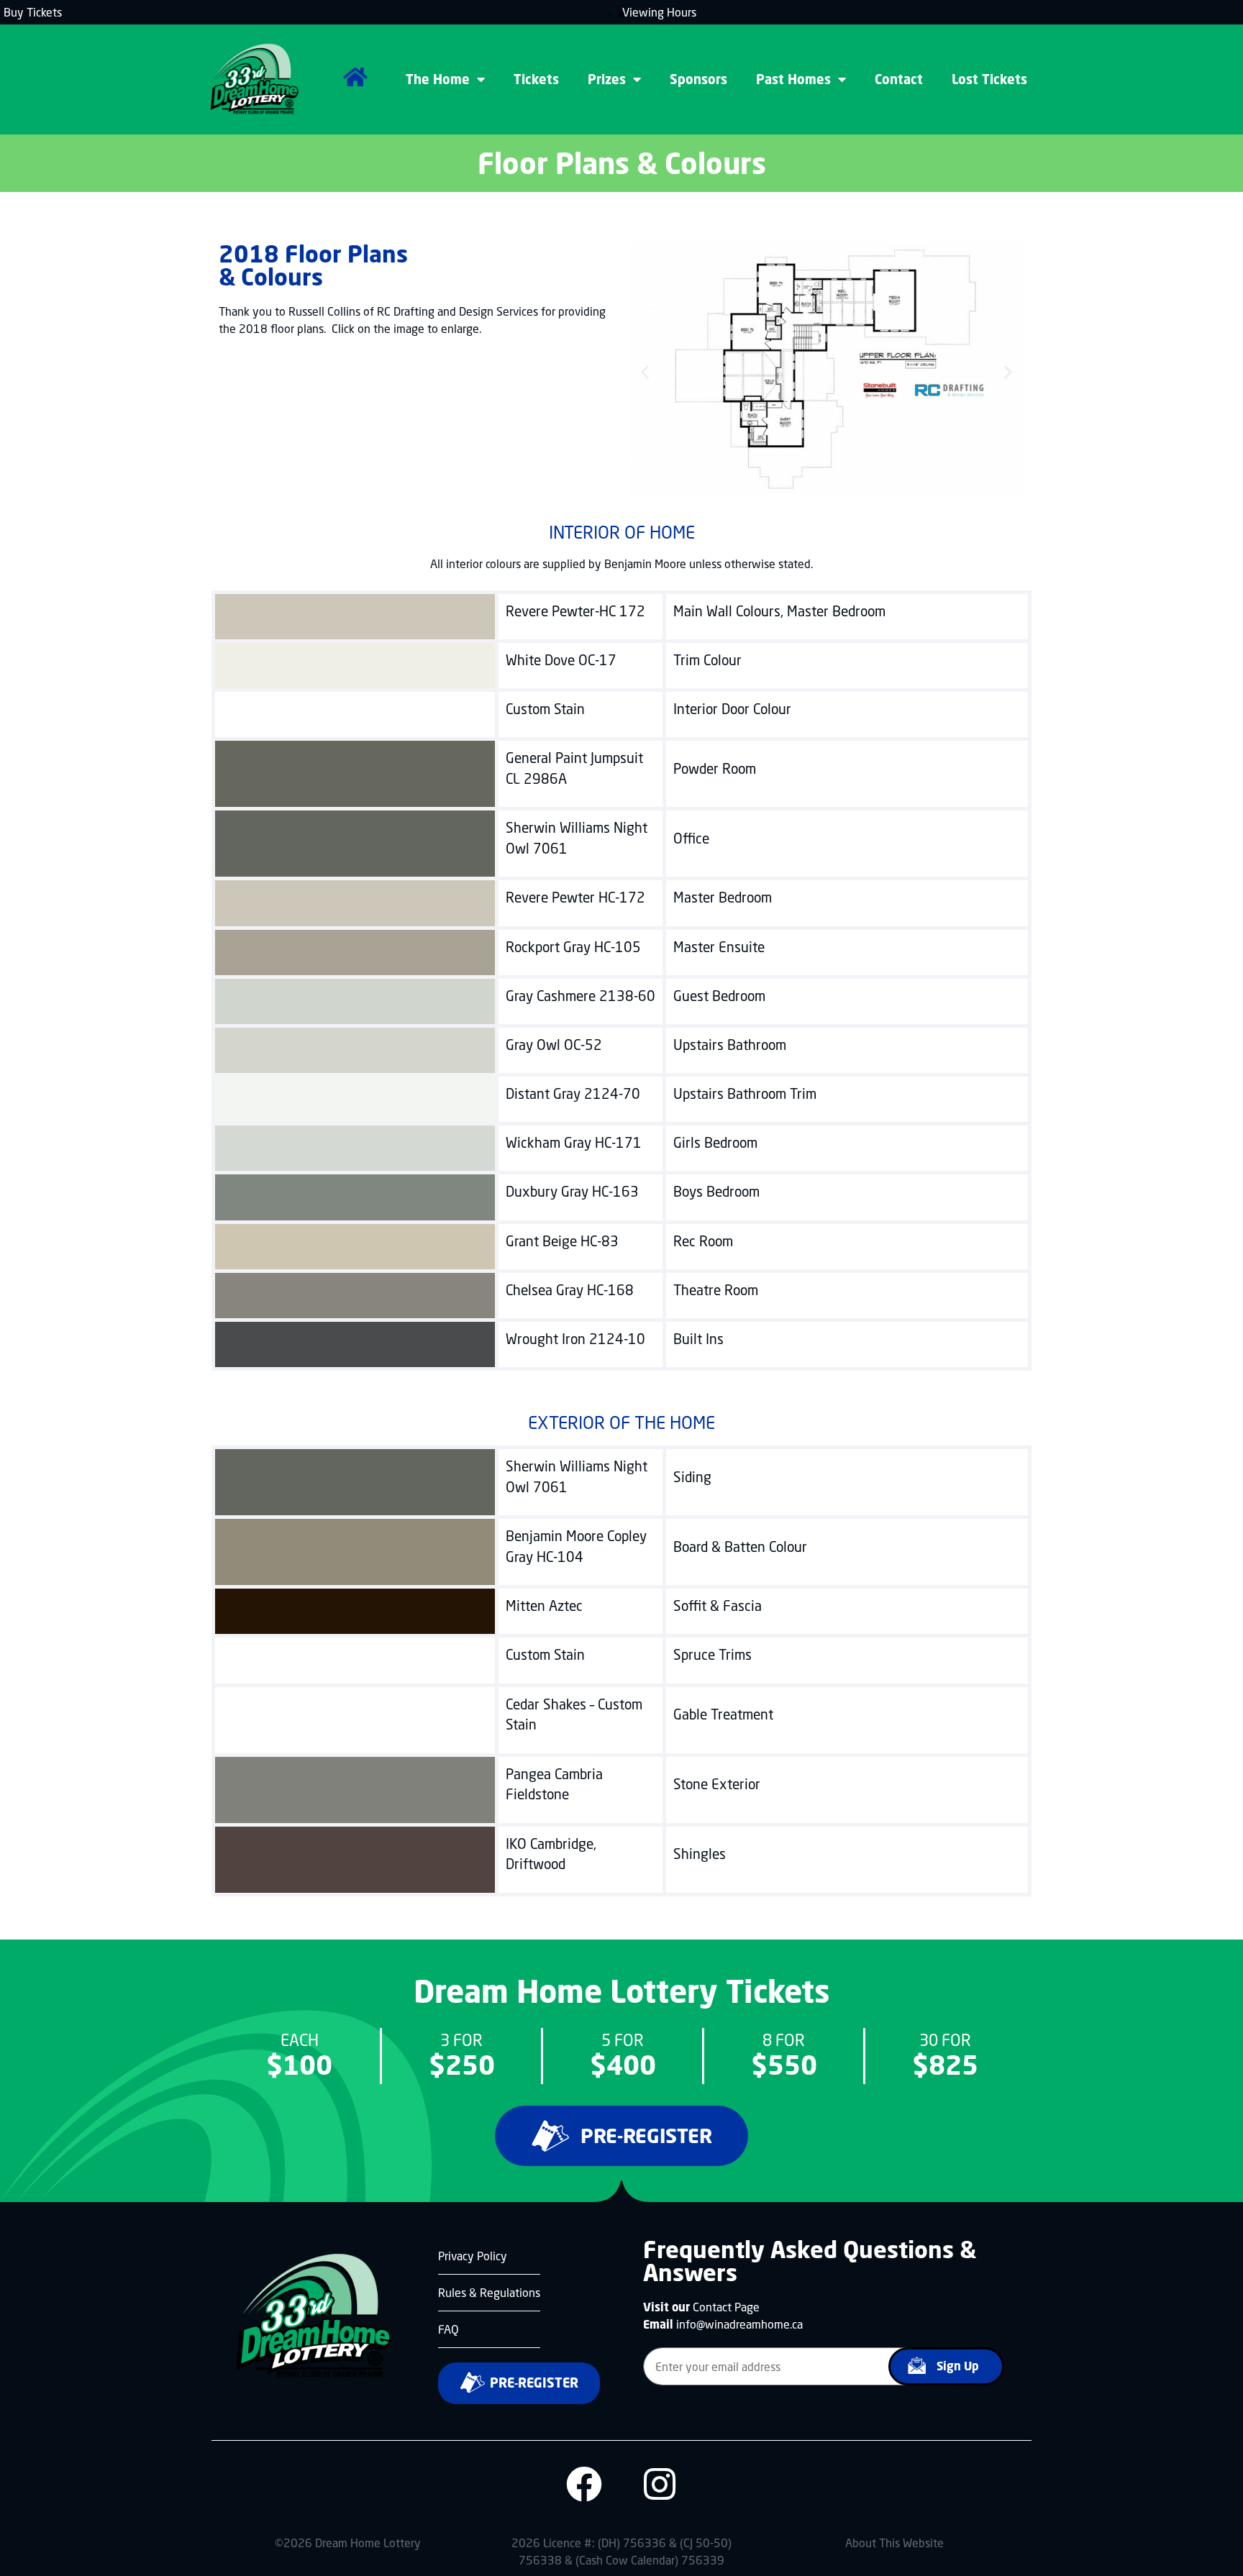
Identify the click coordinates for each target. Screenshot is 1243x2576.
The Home (438, 79)
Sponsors (698, 79)
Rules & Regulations (489, 2292)
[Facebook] (584, 2484)
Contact (899, 79)
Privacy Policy (473, 2256)
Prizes (607, 79)
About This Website (894, 2543)
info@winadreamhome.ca (739, 2324)
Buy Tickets (33, 12)
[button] (608, 14)
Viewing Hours (659, 12)
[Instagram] (660, 2484)
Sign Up (958, 2366)
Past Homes (793, 79)
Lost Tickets (989, 79)
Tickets (536, 79)
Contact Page (726, 2307)
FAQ (449, 2329)
